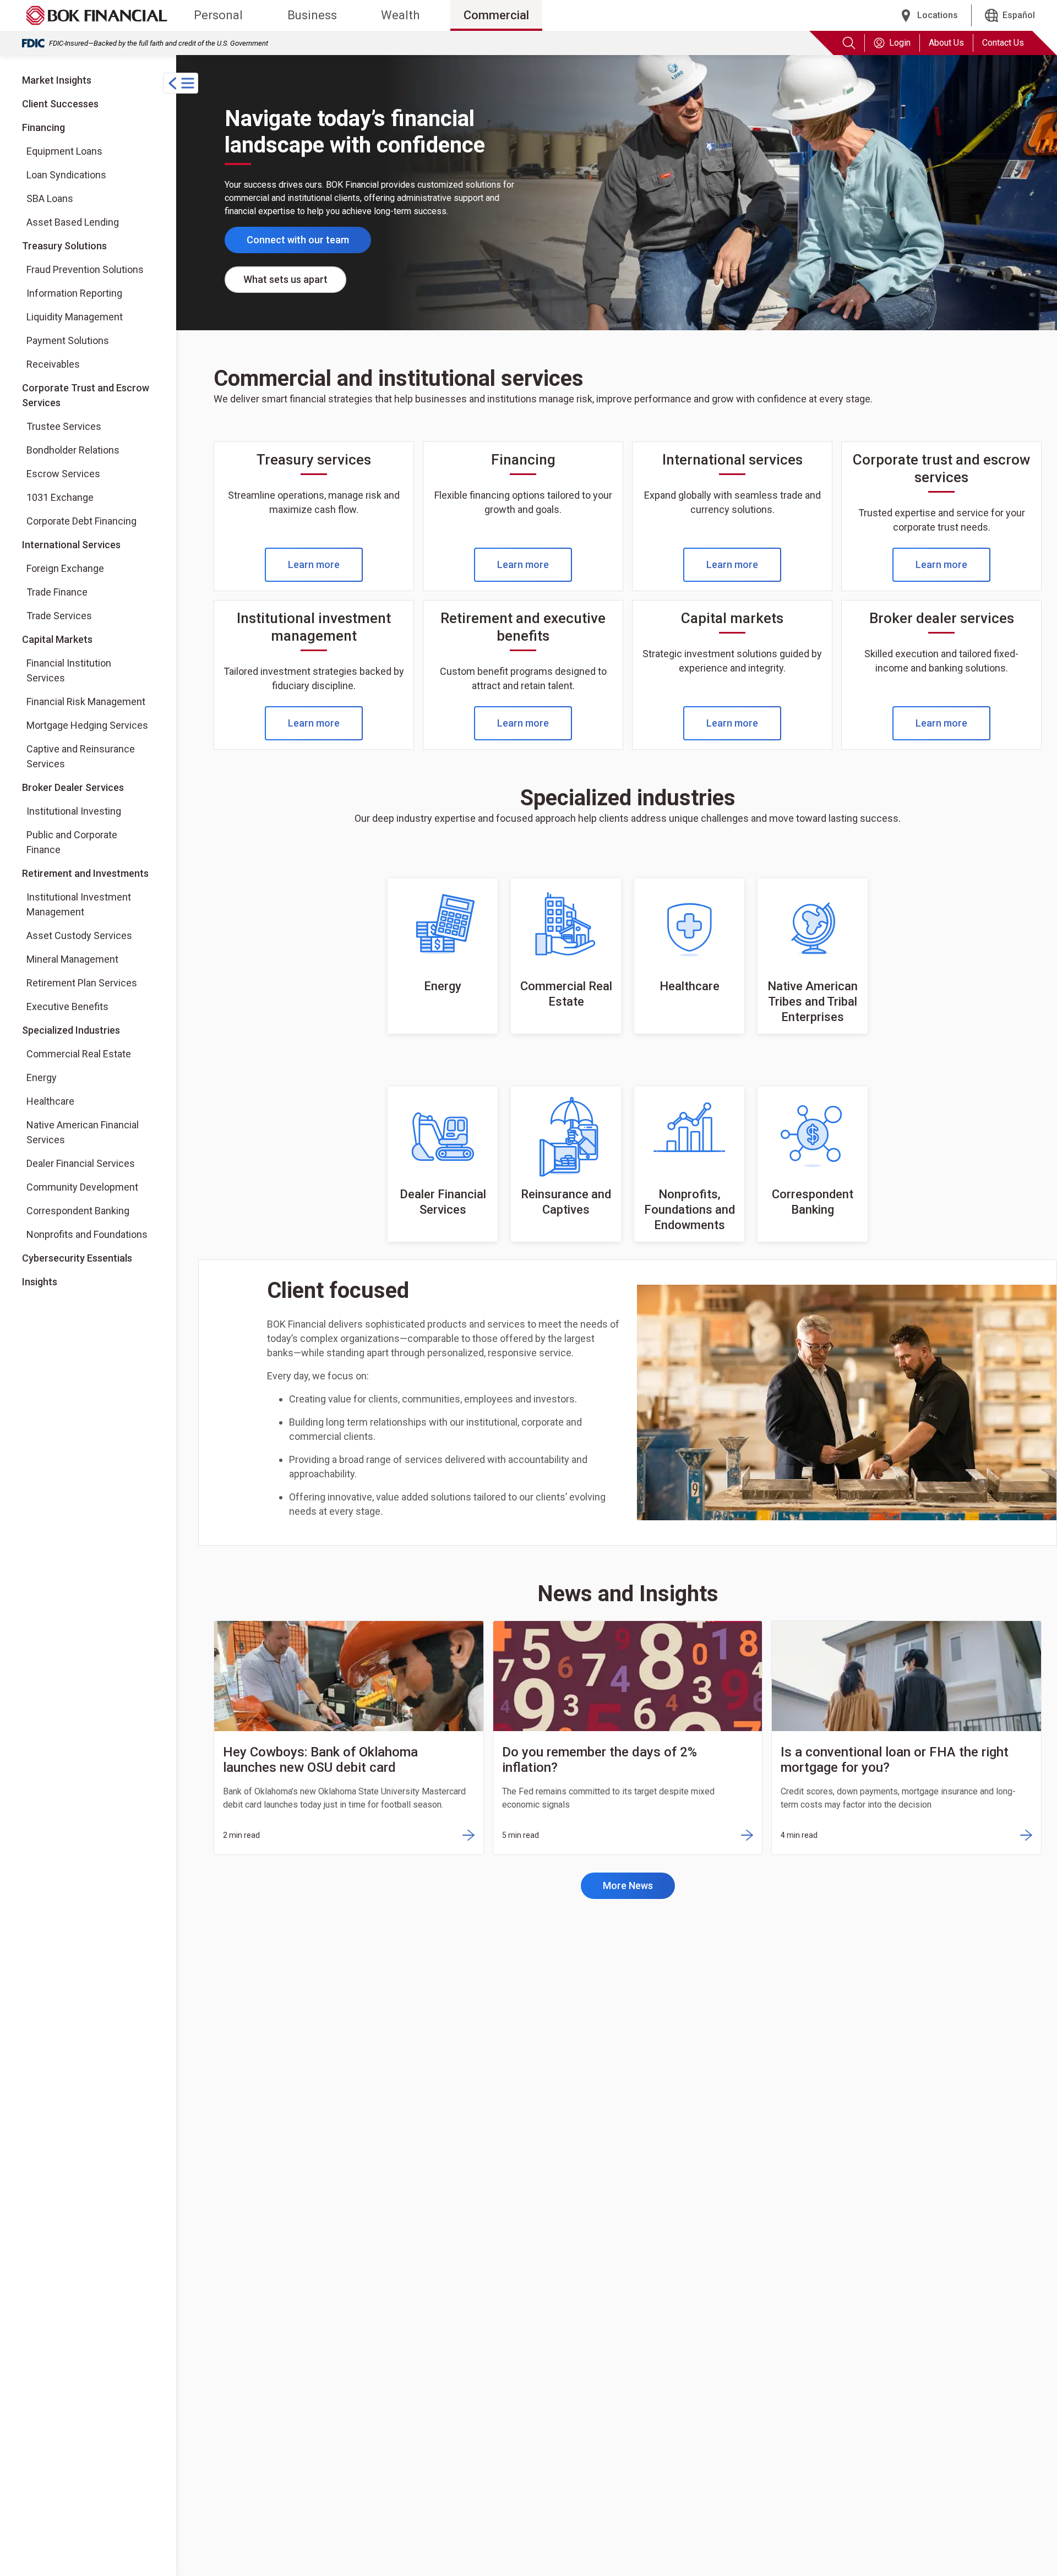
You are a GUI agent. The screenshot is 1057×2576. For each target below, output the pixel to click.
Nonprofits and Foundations (87, 1234)
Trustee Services (64, 426)
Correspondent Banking (78, 1211)
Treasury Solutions (64, 246)
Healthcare (50, 1101)
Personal (218, 15)
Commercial (496, 15)
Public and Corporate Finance (72, 842)
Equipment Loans (64, 151)
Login (900, 43)
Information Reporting (74, 293)
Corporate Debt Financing (81, 521)
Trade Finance (57, 592)
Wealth (400, 15)
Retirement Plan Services (82, 983)
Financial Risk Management (86, 702)
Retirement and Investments (85, 873)
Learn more (314, 564)
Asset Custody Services (79, 935)
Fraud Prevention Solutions (85, 269)
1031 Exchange (60, 497)
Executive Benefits (67, 1006)
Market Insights (57, 80)
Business (312, 15)
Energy (42, 1077)
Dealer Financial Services (81, 1163)
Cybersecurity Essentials (77, 1258)
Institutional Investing (73, 811)
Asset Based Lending (73, 222)
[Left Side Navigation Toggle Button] (181, 83)
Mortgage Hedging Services (87, 725)
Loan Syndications (66, 175)
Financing (43, 127)
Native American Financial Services (83, 1132)
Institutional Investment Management (79, 904)
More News (628, 1885)
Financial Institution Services (69, 670)
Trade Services (59, 616)
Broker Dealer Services (73, 787)
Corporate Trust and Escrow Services (86, 395)
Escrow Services (63, 474)
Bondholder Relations (73, 450)
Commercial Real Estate (79, 1054)
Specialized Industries (71, 1030)
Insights (40, 1282)
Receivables (53, 364)
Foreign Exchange (65, 568)
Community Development (82, 1187)
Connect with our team (298, 240)
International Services (71, 545)
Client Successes (60, 104)
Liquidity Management (75, 317)
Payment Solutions (68, 340)
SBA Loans (50, 198)
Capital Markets (57, 639)
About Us (946, 43)
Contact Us (1003, 43)
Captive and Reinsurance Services (81, 756)
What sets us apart (285, 279)
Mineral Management (72, 959)
